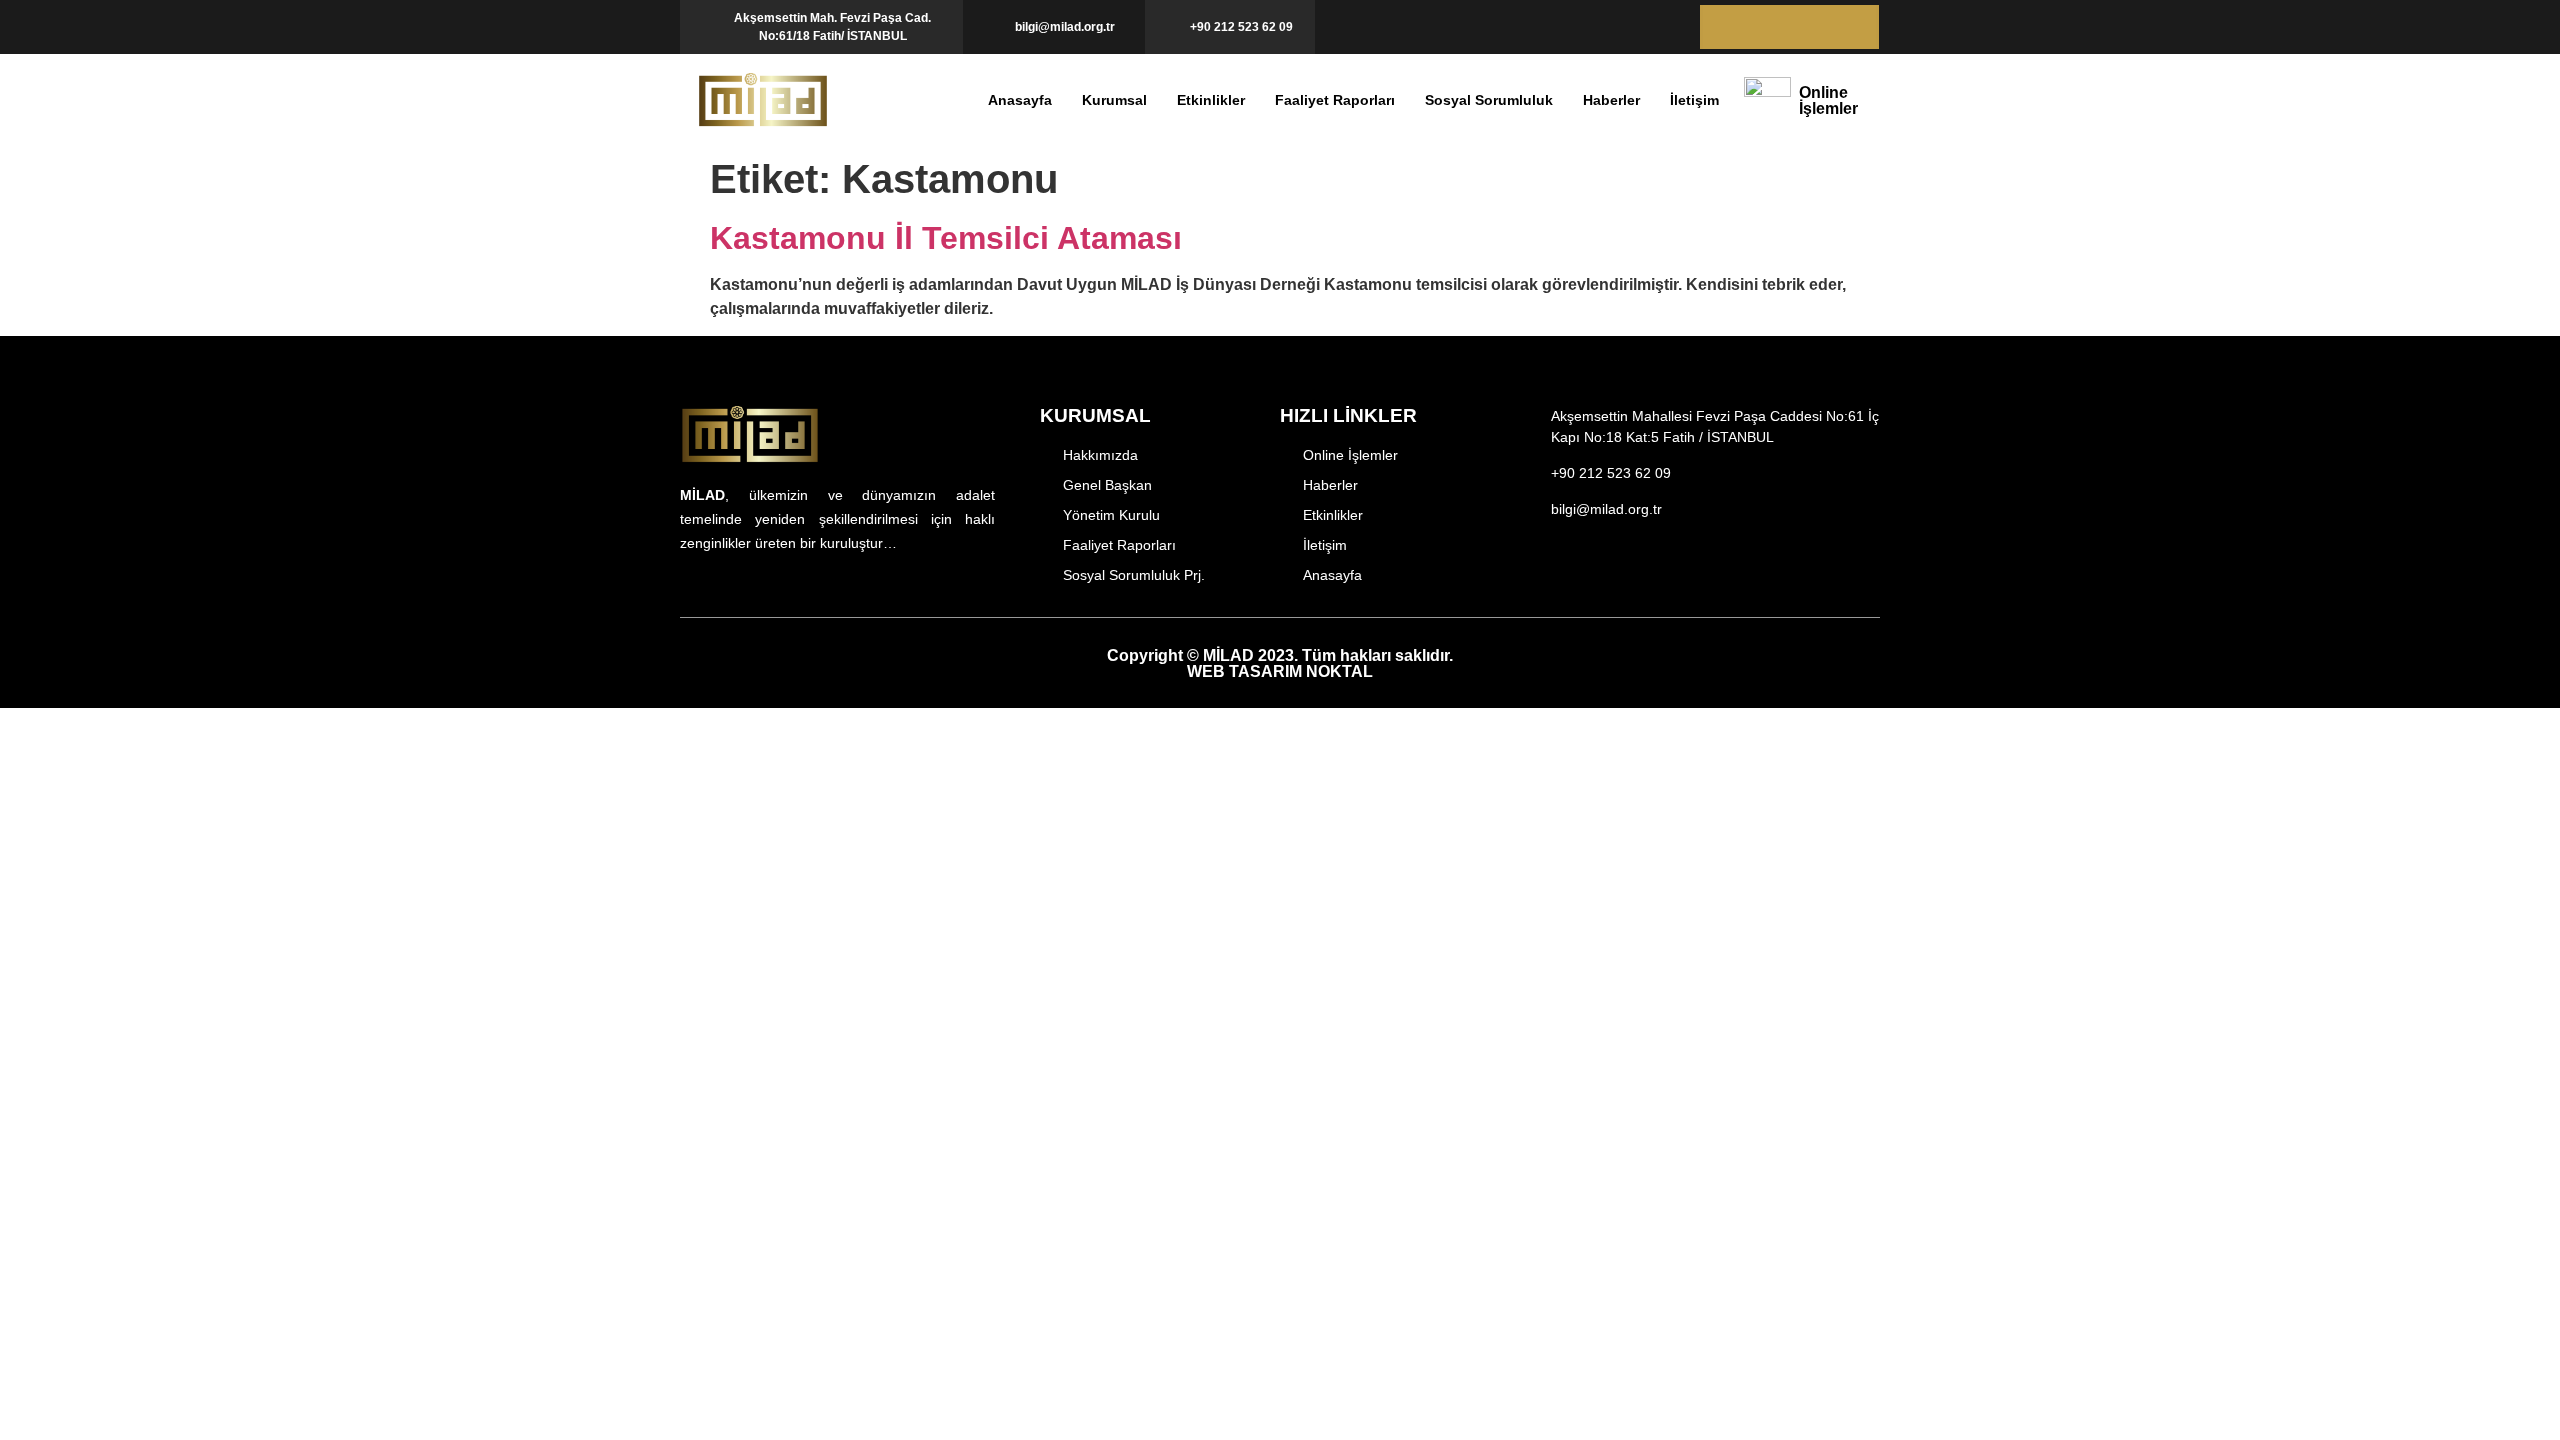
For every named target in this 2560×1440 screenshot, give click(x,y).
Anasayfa (1020, 100)
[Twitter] (1767, 26)
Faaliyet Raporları (1335, 100)
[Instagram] (1568, 574)
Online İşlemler (1828, 100)
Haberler (1611, 100)
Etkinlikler (1211, 100)
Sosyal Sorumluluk (1489, 100)
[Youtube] (1810, 26)
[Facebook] (1724, 26)
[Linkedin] (1853, 26)
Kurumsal (1114, 100)
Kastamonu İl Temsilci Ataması (946, 238)
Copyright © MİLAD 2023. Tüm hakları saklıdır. (1280, 663)
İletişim (1694, 100)
